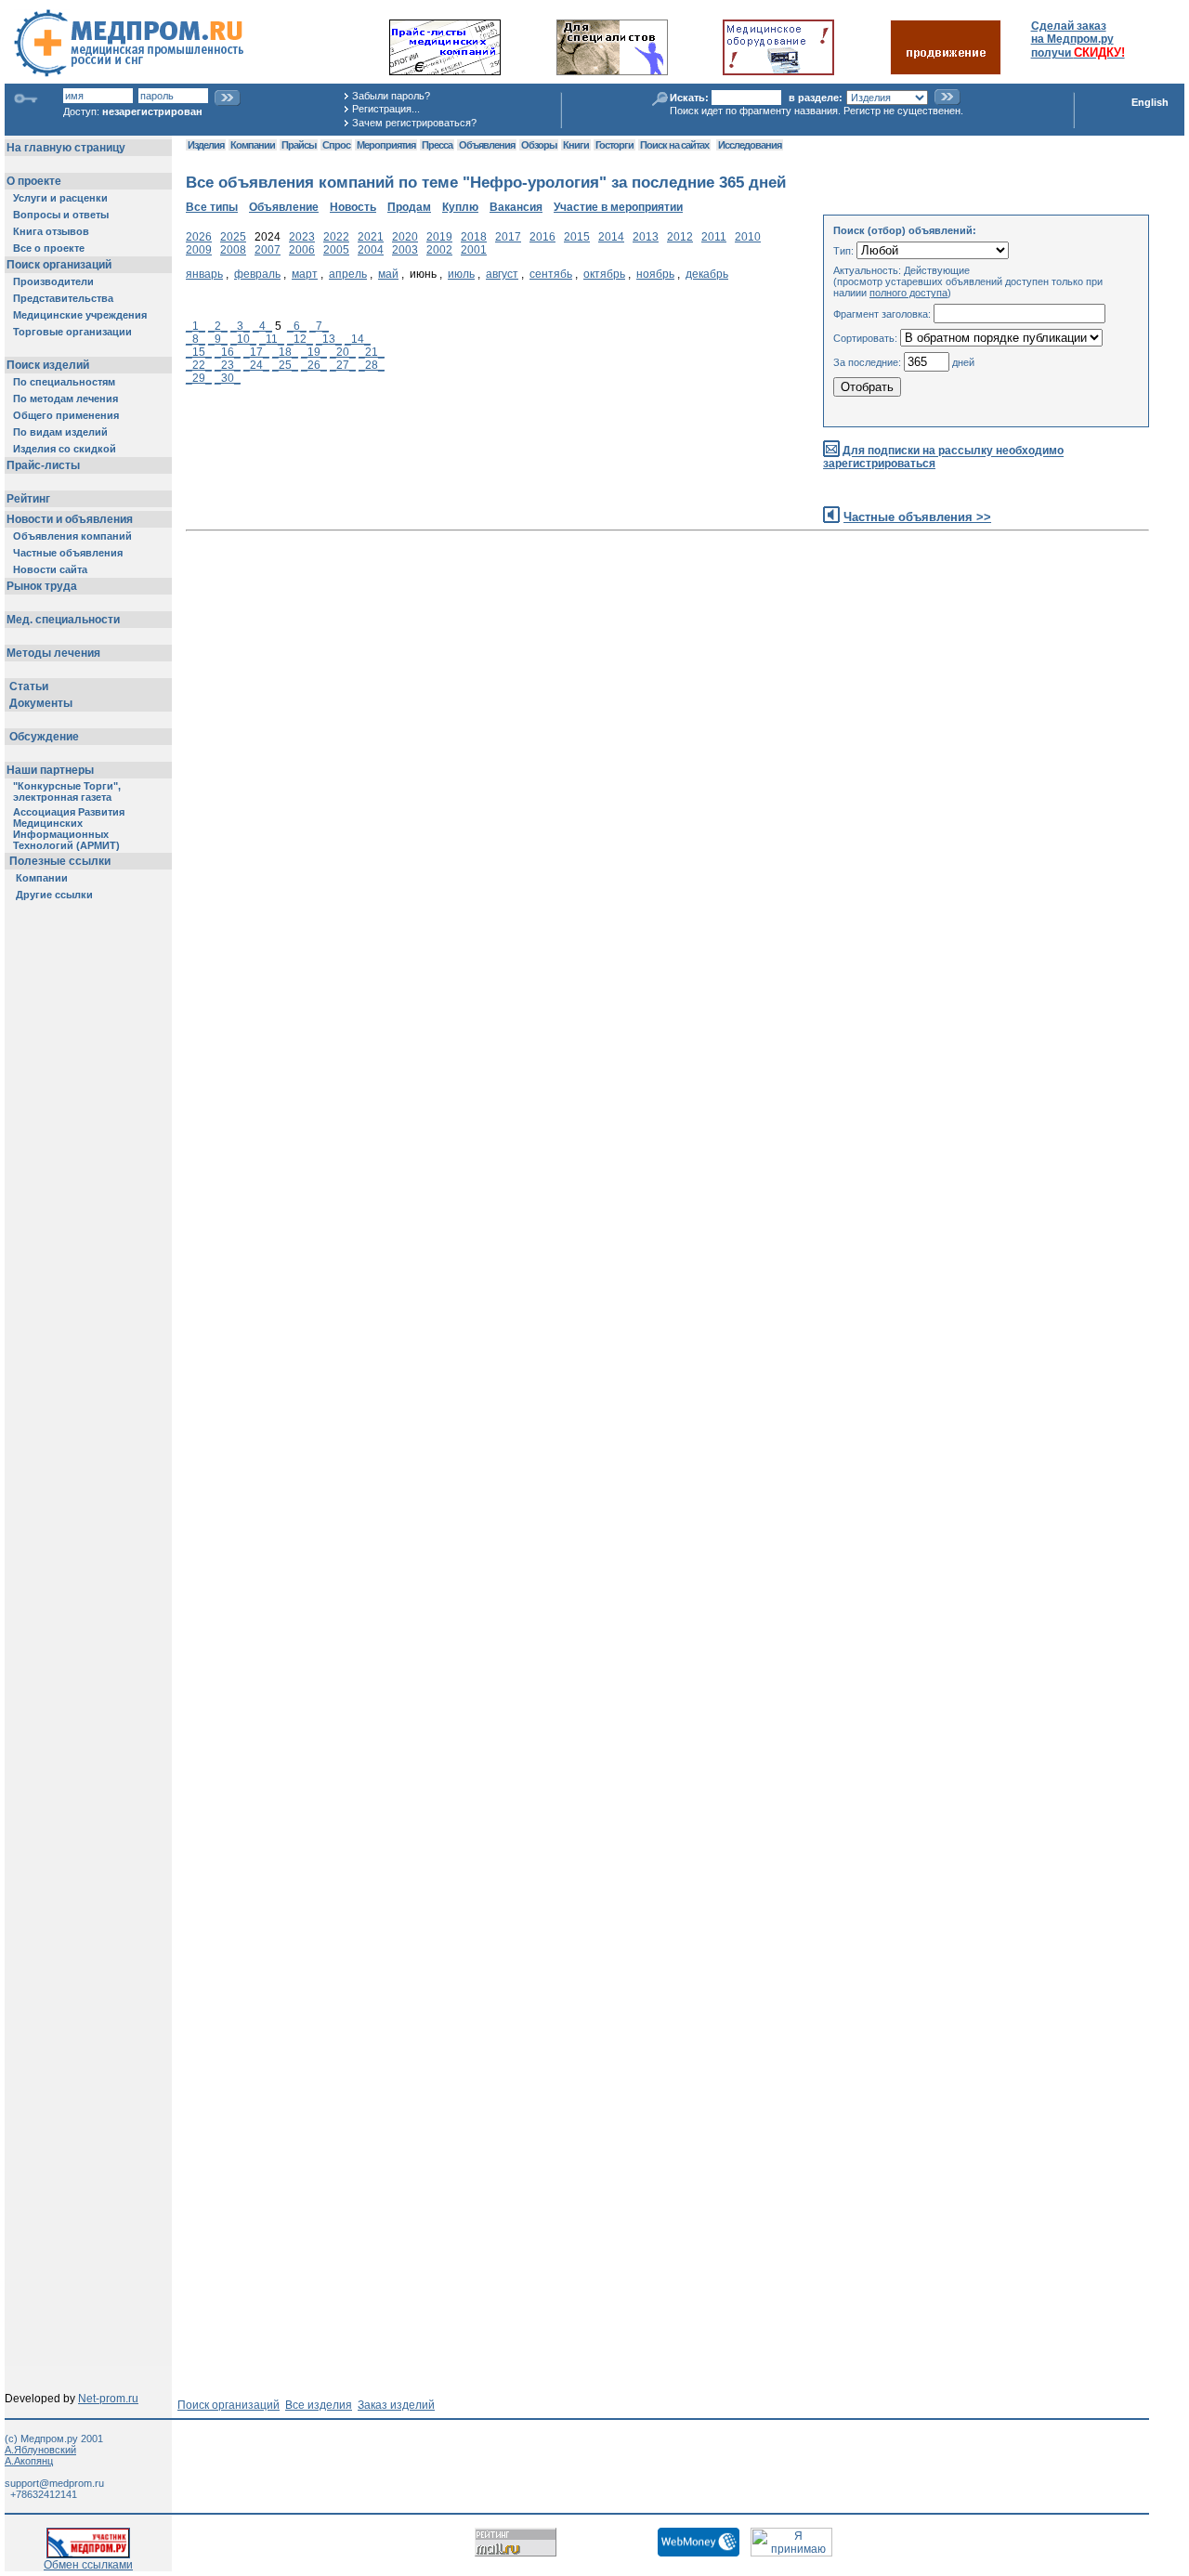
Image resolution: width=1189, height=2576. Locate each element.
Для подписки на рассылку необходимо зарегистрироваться (943, 458)
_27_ (343, 365)
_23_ (228, 365)
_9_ (218, 339)
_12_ (300, 339)
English (1150, 102)
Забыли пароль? (391, 96)
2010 (748, 237)
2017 (508, 237)
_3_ (240, 326)
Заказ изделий (396, 2405)
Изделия (206, 145)
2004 (371, 250)
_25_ (285, 365)
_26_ (314, 365)
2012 (680, 237)
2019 (439, 237)
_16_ (228, 352)
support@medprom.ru (54, 2483)
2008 (233, 250)
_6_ (297, 326)
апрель (348, 274)
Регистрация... (386, 109)
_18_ (285, 352)
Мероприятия (386, 145)
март (305, 274)
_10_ (243, 339)
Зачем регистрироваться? (414, 123)
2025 (233, 237)
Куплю (460, 207)
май (388, 274)
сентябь (551, 274)
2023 (302, 237)
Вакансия (516, 207)
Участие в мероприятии (618, 207)
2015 (577, 237)
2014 (611, 237)
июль (461, 274)
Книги (576, 145)
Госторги (614, 145)
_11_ (272, 339)
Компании (253, 145)
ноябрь (655, 274)
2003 (405, 250)
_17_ (256, 352)
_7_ (319, 326)
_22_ (199, 365)
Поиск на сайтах (674, 145)
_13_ (329, 339)
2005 (336, 250)
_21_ (372, 352)
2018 (474, 237)
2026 (199, 237)
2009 (199, 250)
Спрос (336, 145)
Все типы (212, 207)
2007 (268, 250)
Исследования (750, 145)
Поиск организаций (229, 2405)
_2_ (218, 326)
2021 (371, 237)
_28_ (372, 365)
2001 (474, 250)
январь (204, 274)
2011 (714, 237)
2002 (439, 250)
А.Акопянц (29, 2461)
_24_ (256, 365)
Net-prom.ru (108, 2399)
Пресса (437, 145)
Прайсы (299, 145)
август (502, 274)
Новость (353, 207)
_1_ (196, 326)
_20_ (343, 352)
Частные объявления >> (917, 517)
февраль (257, 274)
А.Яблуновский (40, 2450)
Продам (409, 207)
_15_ (199, 352)
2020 (405, 237)
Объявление (284, 207)
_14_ (358, 339)
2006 (302, 250)
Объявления (487, 145)
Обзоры (539, 145)
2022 (336, 237)
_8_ (196, 339)
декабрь (707, 274)
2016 (542, 237)
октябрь (604, 274)
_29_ (199, 378)
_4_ (262, 326)
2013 (646, 237)
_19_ (314, 352)
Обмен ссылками (88, 2565)
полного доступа (908, 293)
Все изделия (319, 2405)
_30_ (228, 378)
